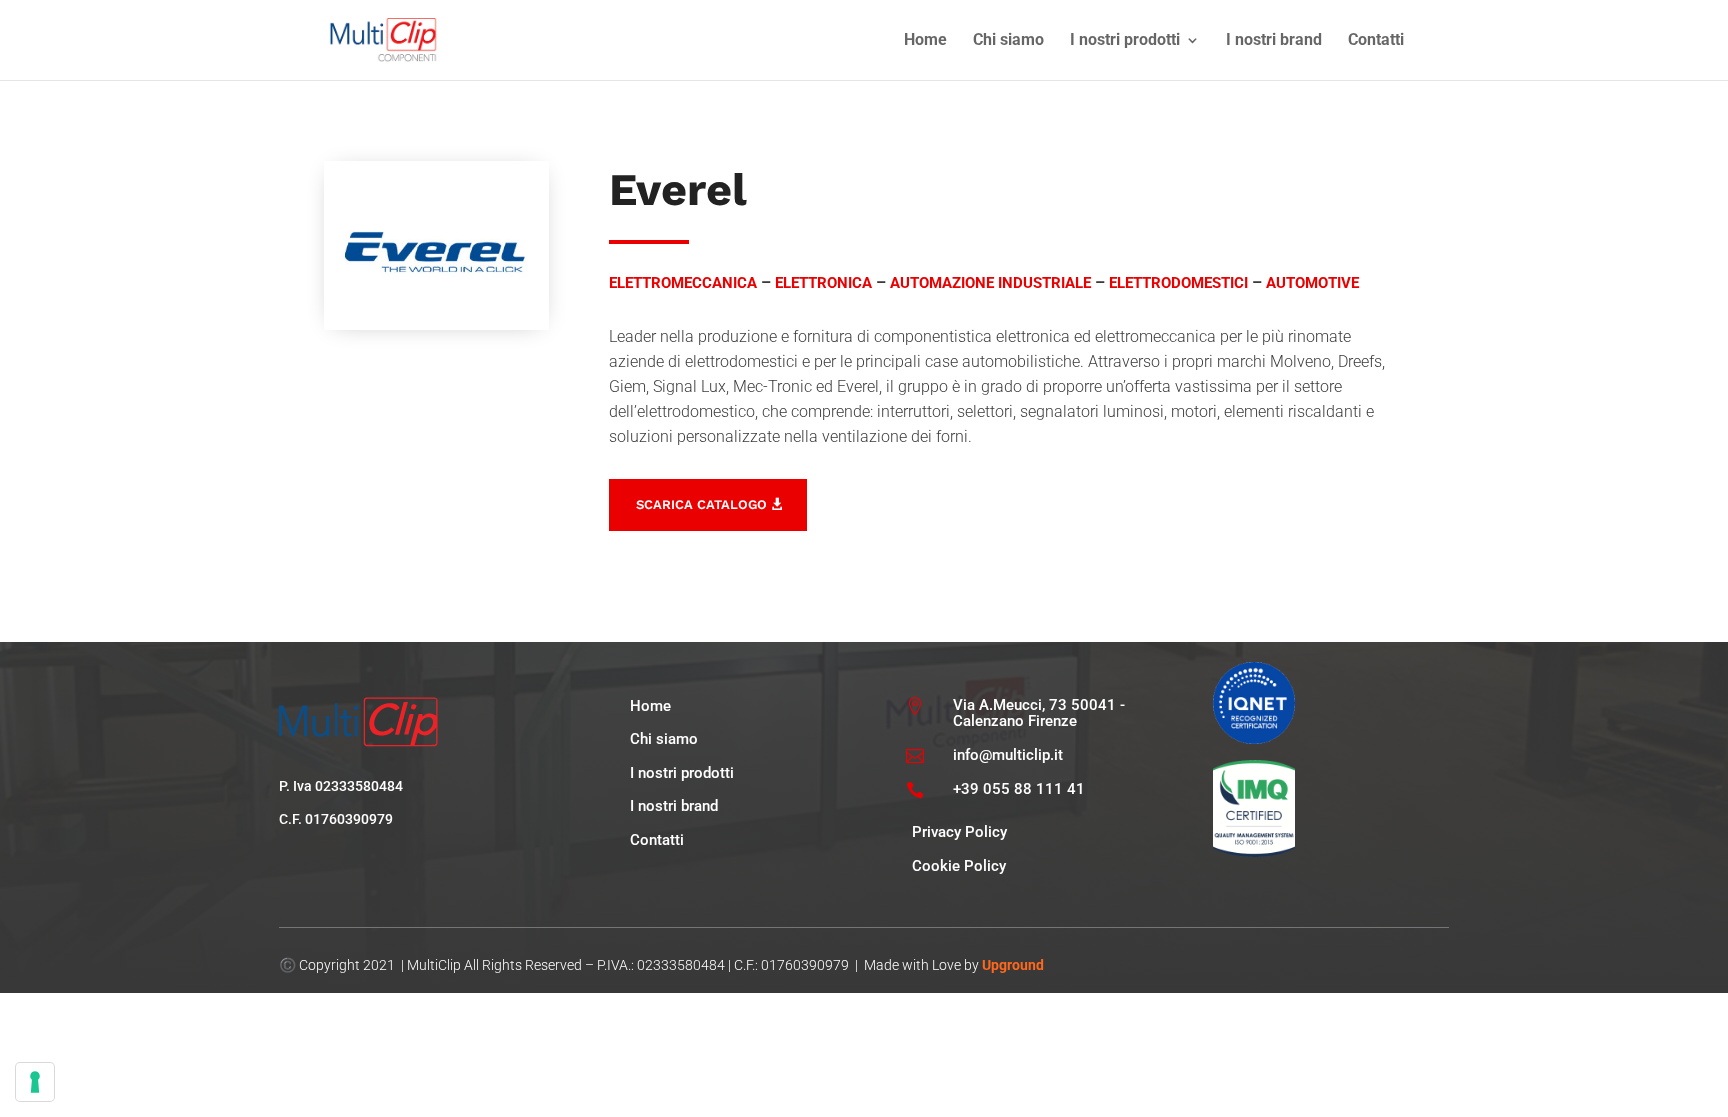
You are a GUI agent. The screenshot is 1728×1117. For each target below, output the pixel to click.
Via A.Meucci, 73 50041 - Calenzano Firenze (1039, 713)
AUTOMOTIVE (1312, 283)
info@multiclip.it (1008, 755)
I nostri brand (1274, 41)
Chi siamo (1008, 41)
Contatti (1376, 41)
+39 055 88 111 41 (1019, 789)
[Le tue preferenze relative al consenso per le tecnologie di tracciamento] (35, 1082)
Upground (1013, 965)
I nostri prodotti (1125, 41)
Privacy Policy (959, 832)
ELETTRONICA (823, 283)
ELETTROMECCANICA (683, 283)
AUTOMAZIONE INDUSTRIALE (990, 283)
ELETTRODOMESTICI (1178, 283)
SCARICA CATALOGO (701, 504)
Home (925, 41)
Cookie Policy (959, 866)
